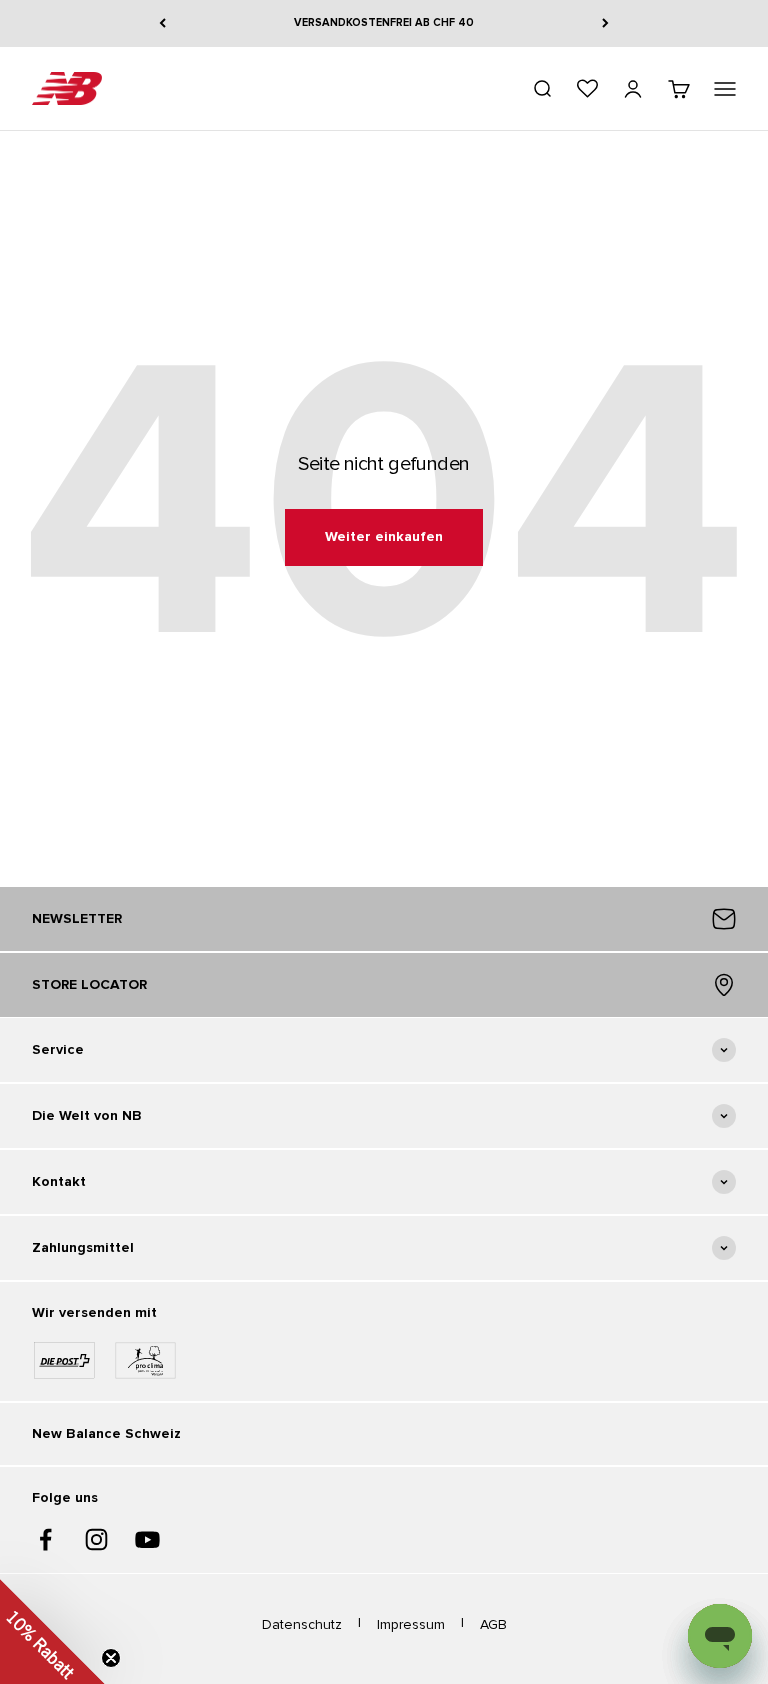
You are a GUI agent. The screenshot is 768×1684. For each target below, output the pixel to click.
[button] (52, 1631)
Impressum (411, 1624)
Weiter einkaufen (384, 536)
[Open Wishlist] (587, 88)
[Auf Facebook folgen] (45, 1539)
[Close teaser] (111, 1658)
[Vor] (605, 23)
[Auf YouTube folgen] (147, 1539)
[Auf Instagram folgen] (96, 1539)
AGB (493, 1624)
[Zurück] (162, 23)
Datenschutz (302, 1624)
